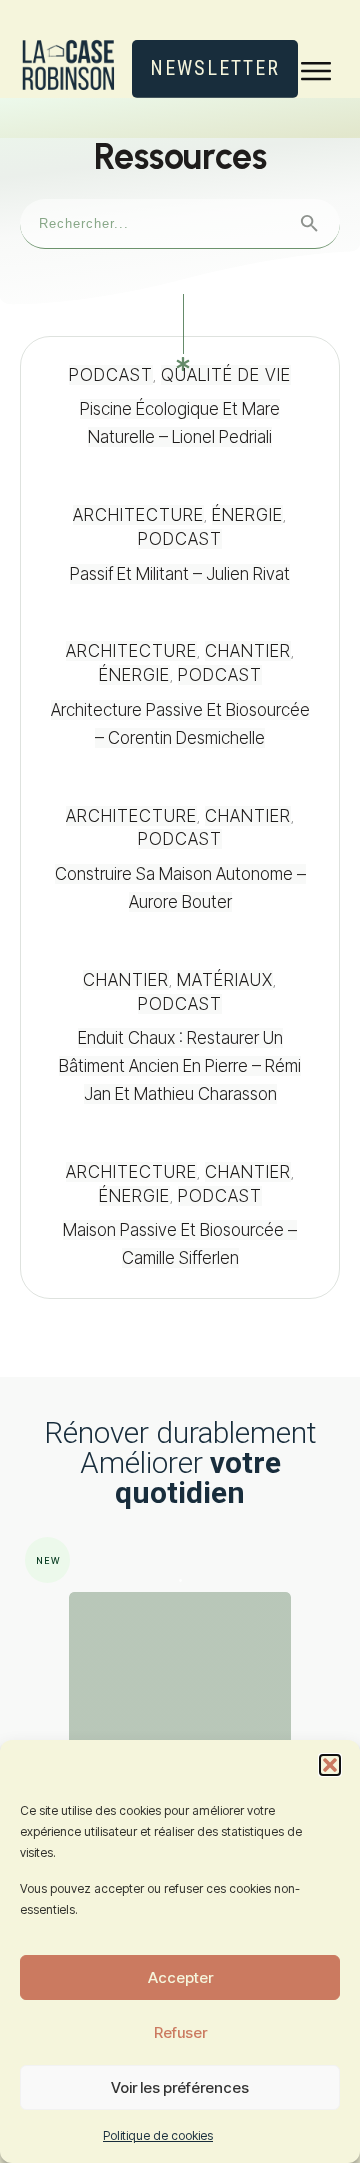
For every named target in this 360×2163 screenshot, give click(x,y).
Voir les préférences (180, 2087)
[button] (330, 1765)
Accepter (180, 1977)
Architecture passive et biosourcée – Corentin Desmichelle (180, 695)
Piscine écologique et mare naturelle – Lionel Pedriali (180, 407)
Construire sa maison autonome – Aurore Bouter (180, 860)
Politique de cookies (158, 2135)
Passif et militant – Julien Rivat (180, 545)
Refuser (180, 2032)
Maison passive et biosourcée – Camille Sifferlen (180, 1216)
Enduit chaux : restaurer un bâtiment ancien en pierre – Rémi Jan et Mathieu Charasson (180, 1038)
